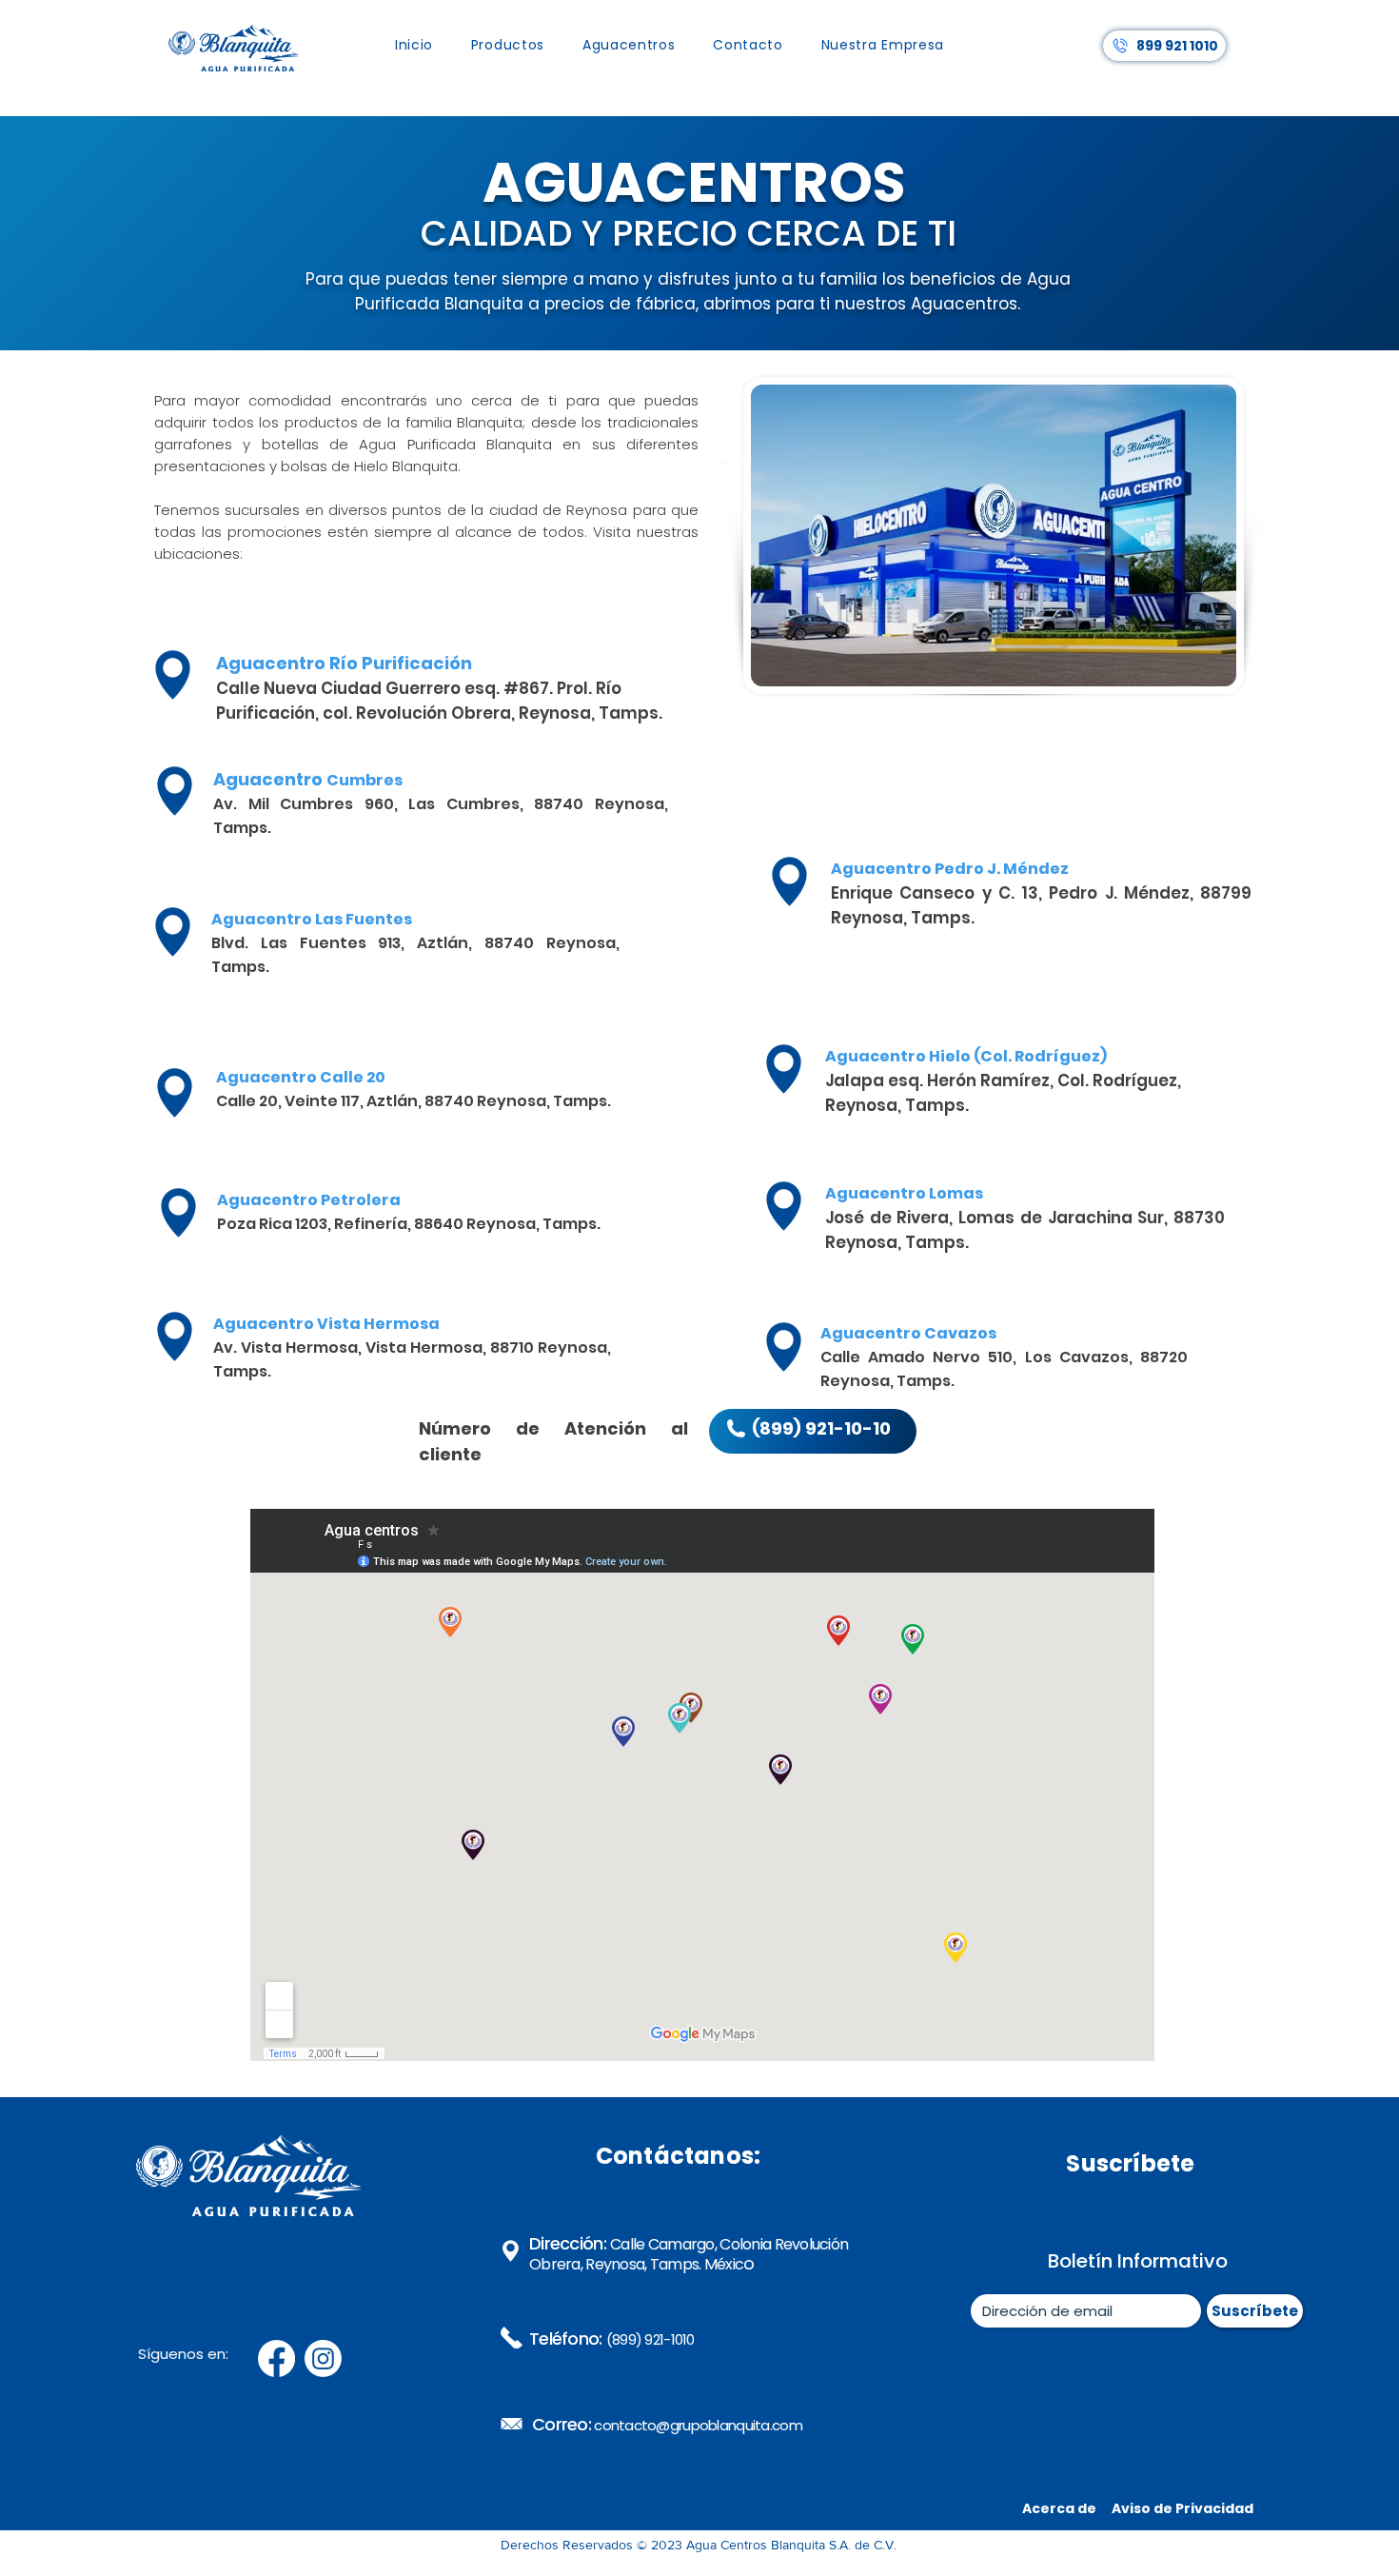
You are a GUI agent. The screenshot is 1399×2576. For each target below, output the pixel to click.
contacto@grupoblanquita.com (698, 2425)
